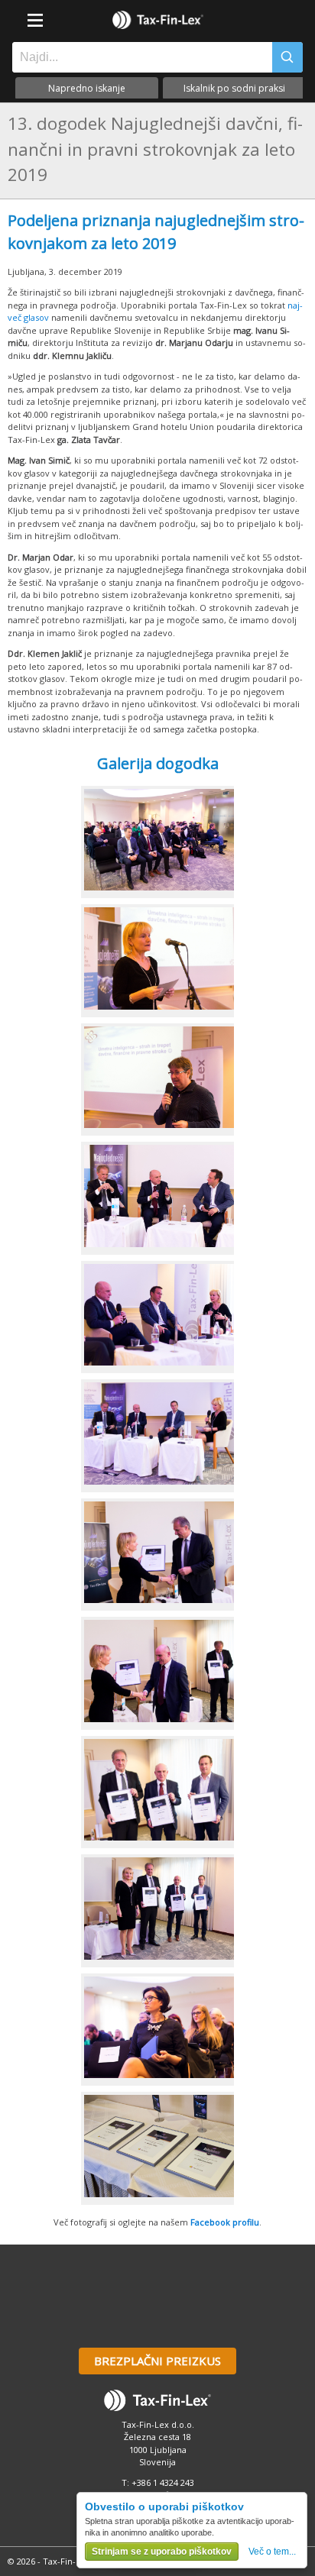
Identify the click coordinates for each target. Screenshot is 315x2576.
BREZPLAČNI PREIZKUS (157, 2361)
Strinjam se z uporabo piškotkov (162, 2552)
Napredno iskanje (87, 88)
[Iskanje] (287, 57)
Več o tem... (272, 2552)
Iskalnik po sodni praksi (234, 88)
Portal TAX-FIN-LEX (157, 20)
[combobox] (138, 57)
